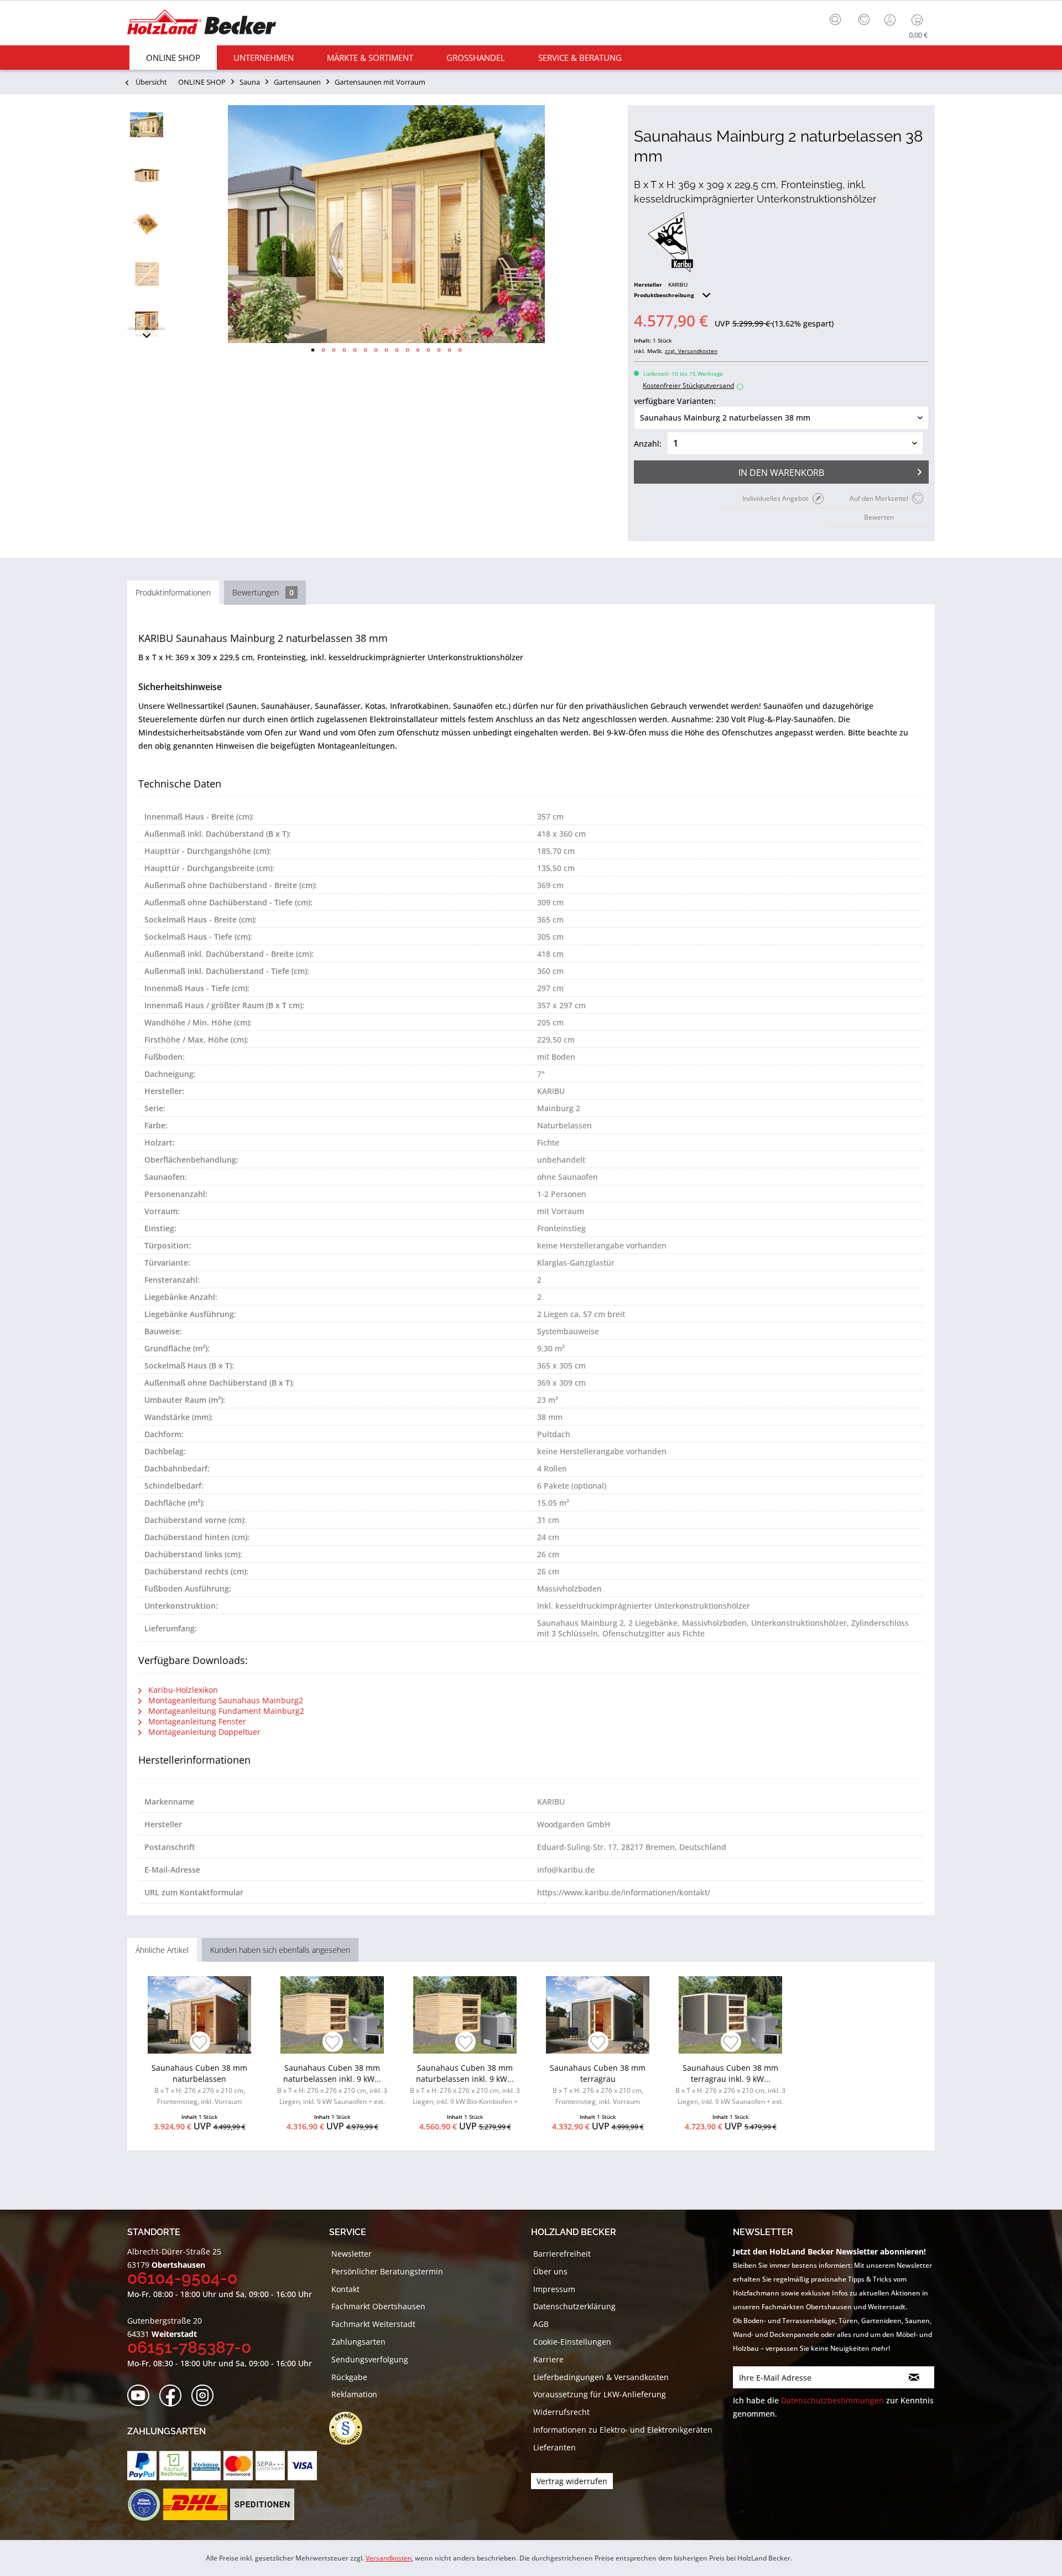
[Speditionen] (262, 2505)
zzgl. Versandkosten (691, 351)
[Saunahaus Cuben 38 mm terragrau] (598, 2015)
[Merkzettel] (864, 20)
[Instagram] (206, 2396)
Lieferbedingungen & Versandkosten (601, 2377)
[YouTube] (142, 2396)
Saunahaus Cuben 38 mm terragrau (598, 2084)
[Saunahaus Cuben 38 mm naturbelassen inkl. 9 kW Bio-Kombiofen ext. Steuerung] (465, 2015)
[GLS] (144, 2505)
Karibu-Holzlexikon (182, 1690)
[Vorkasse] (206, 2466)
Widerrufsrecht (561, 2412)
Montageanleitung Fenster (196, 1721)
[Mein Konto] (891, 20)
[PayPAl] (142, 2466)
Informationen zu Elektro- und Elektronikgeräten (623, 2430)
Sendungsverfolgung (370, 2359)
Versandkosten (389, 2558)
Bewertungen (263, 592)
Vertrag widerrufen (572, 2481)
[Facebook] (174, 2396)
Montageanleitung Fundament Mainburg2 (225, 1711)
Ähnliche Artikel (162, 1950)
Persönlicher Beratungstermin (387, 2271)
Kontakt (345, 2289)
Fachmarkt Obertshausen (378, 2306)
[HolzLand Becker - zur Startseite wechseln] (202, 24)
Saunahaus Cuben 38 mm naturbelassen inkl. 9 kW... (332, 2086)
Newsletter (352, 2254)
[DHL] (195, 2505)
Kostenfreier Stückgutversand (692, 385)
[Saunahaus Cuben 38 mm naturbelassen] (199, 2015)
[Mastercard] (238, 2466)
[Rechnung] (174, 2466)
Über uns (550, 2271)
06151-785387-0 (189, 2347)
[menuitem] (838, 18)
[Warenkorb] (920, 20)
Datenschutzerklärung (574, 2306)
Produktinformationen (173, 592)
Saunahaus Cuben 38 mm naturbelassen (199, 2084)
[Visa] (302, 2466)
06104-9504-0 (182, 2278)
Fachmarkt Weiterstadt (373, 2324)
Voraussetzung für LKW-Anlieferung (600, 2394)
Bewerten (879, 517)
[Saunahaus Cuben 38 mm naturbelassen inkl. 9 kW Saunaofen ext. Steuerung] (332, 2015)
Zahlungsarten (358, 2342)
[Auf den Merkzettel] (200, 2043)
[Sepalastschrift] (270, 2466)
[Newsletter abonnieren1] (914, 2377)
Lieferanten (555, 2447)
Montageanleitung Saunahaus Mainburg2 (225, 1700)
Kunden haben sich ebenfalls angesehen (280, 1950)
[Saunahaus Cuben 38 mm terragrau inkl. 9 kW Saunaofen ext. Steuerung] (730, 2015)
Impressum (554, 2289)
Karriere (548, 2359)
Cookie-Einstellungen (572, 2342)
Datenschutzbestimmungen (832, 2400)
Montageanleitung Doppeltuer (203, 1732)
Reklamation (354, 2394)
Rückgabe (349, 2377)
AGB (541, 2324)
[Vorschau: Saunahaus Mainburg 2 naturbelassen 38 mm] (147, 125)
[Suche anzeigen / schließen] (835, 19)
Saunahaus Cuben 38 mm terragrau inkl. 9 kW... (730, 2086)
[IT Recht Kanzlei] (351, 2428)
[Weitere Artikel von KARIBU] (670, 242)
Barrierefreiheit (562, 2254)
